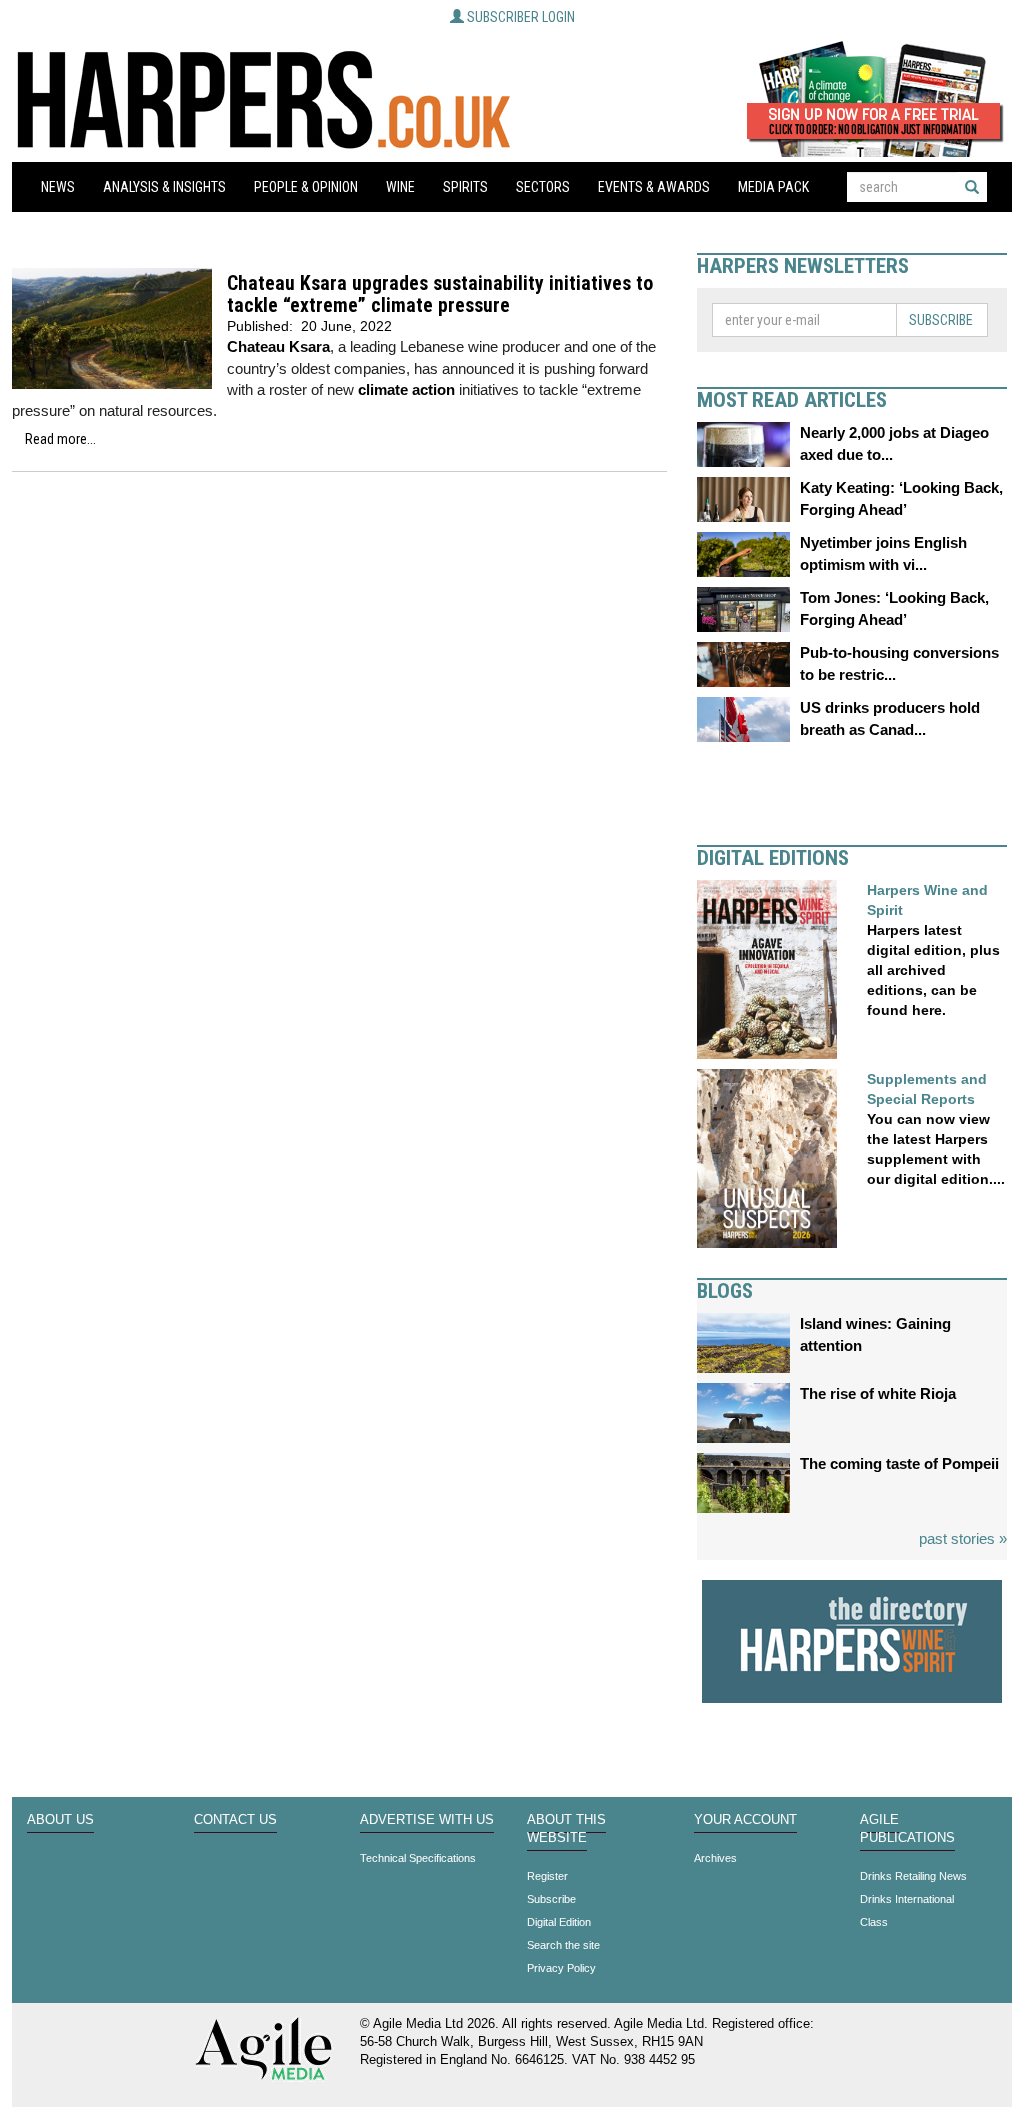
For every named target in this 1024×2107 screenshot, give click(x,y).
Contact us (235, 1820)
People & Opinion (306, 187)
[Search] (972, 187)
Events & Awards (654, 187)
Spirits (465, 187)
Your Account (745, 1820)
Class (874, 1922)
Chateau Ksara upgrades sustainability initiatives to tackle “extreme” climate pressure (440, 294)
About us (60, 1820)
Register (547, 1876)
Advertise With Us (427, 1820)
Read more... (60, 439)
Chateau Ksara (278, 346)
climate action (406, 389)
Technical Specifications (418, 1858)
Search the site (563, 1945)
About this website (566, 1829)
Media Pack (773, 187)
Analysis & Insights (164, 187)
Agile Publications (907, 1829)
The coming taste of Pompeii (899, 1463)
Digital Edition (559, 1922)
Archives (715, 1858)
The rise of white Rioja (878, 1393)
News (58, 187)
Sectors (543, 187)
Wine (400, 187)
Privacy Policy (561, 1968)
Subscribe (941, 320)
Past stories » (963, 1538)
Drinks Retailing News (913, 1876)
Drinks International (907, 1899)
